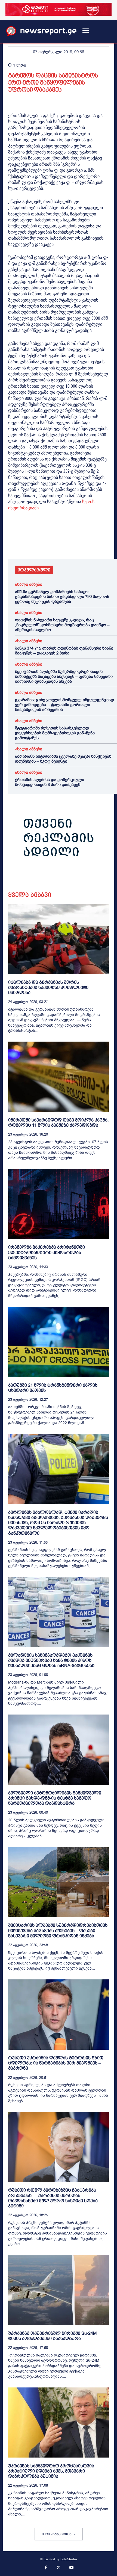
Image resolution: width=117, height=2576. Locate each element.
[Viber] (76, 543)
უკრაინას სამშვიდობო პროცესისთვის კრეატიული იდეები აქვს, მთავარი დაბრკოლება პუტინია (51, 2471)
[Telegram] (64, 543)
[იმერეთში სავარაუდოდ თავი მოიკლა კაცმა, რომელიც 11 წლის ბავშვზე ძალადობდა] (59, 1077)
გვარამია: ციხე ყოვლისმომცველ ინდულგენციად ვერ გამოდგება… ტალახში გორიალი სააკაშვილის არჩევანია (64, 705)
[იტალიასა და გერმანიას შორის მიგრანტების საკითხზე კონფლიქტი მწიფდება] (59, 939)
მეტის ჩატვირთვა (57, 2534)
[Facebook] (14, 543)
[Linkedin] (51, 543)
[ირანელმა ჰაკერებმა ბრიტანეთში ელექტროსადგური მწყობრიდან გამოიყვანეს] (59, 1204)
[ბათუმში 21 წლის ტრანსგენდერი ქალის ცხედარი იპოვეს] (59, 1342)
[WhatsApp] (39, 543)
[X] (26, 543)
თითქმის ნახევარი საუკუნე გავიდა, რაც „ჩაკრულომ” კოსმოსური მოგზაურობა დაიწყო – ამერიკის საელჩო (62, 625)
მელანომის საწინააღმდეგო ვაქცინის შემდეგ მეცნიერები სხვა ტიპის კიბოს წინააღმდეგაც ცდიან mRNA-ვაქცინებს (51, 1660)
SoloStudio (69, 2559)
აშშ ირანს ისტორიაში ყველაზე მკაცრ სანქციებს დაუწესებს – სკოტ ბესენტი (63, 759)
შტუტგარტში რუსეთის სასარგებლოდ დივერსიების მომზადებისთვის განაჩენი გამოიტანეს (55, 733)
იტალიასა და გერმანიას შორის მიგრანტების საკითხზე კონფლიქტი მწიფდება (48, 987)
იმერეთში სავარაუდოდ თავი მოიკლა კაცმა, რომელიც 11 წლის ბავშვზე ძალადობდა (58, 1123)
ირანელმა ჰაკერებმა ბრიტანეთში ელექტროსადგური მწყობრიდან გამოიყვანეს (47, 1252)
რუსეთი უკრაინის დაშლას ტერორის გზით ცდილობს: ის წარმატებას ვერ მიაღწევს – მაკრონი (56, 2063)
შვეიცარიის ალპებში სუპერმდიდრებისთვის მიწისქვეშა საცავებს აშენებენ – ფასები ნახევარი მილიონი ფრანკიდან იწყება (64, 676)
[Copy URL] (89, 543)
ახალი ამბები (29, 585)
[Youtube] (72, 2568)
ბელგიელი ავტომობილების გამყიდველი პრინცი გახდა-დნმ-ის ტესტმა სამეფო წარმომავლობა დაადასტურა (55, 1798)
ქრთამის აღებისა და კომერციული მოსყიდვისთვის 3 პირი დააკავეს (50, 782)
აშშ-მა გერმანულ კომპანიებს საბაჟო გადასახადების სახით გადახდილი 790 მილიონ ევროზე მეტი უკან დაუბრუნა (62, 597)
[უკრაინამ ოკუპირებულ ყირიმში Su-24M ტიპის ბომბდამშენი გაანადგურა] (59, 2290)
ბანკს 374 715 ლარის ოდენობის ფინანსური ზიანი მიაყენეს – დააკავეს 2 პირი (64, 651)
